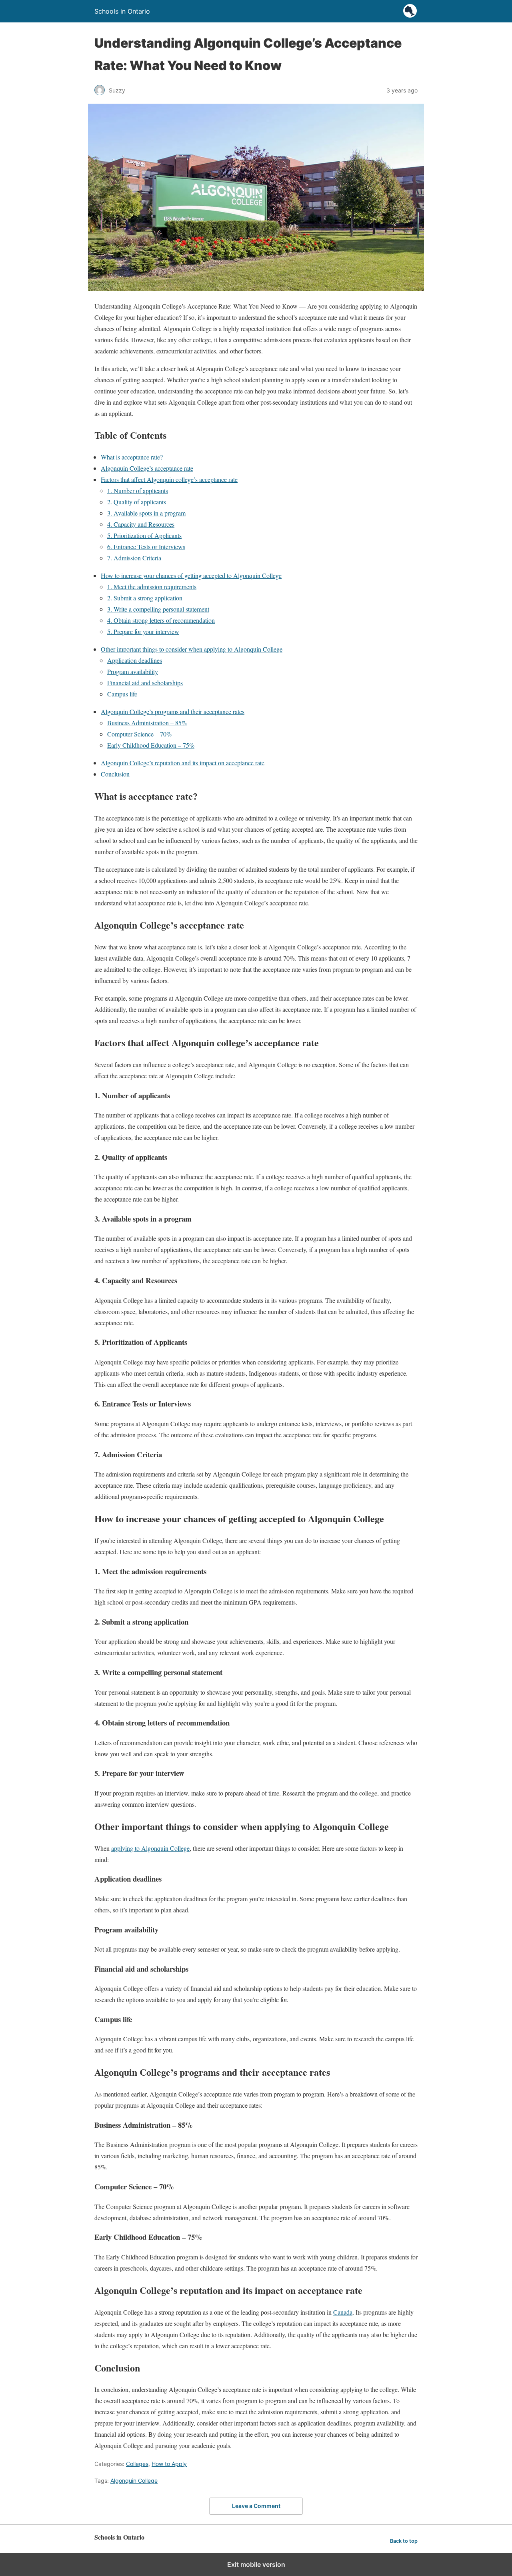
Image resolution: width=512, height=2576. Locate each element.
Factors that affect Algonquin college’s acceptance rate (169, 479)
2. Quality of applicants (137, 502)
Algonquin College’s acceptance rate (147, 468)
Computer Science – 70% (139, 734)
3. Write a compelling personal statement (158, 609)
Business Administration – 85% (147, 723)
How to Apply (169, 2464)
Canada (343, 2312)
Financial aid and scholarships (145, 683)
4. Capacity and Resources (141, 524)
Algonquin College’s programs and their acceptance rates (173, 711)
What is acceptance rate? (132, 457)
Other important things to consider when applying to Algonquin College (192, 649)
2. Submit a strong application (145, 598)
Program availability (133, 671)
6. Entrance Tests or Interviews (146, 547)
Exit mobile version (256, 2564)
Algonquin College (134, 2481)
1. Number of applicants (138, 491)
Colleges (137, 2464)
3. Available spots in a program (146, 513)
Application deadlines (135, 660)
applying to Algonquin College (150, 1848)
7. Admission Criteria (134, 558)
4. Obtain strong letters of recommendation (161, 620)
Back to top (404, 2541)
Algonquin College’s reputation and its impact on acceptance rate (183, 763)
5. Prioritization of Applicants (144, 535)
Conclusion (115, 774)
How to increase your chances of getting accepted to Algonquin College (191, 575)
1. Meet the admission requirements (152, 587)
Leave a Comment (256, 2506)
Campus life (122, 694)
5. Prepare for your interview (143, 631)
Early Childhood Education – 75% (151, 745)
